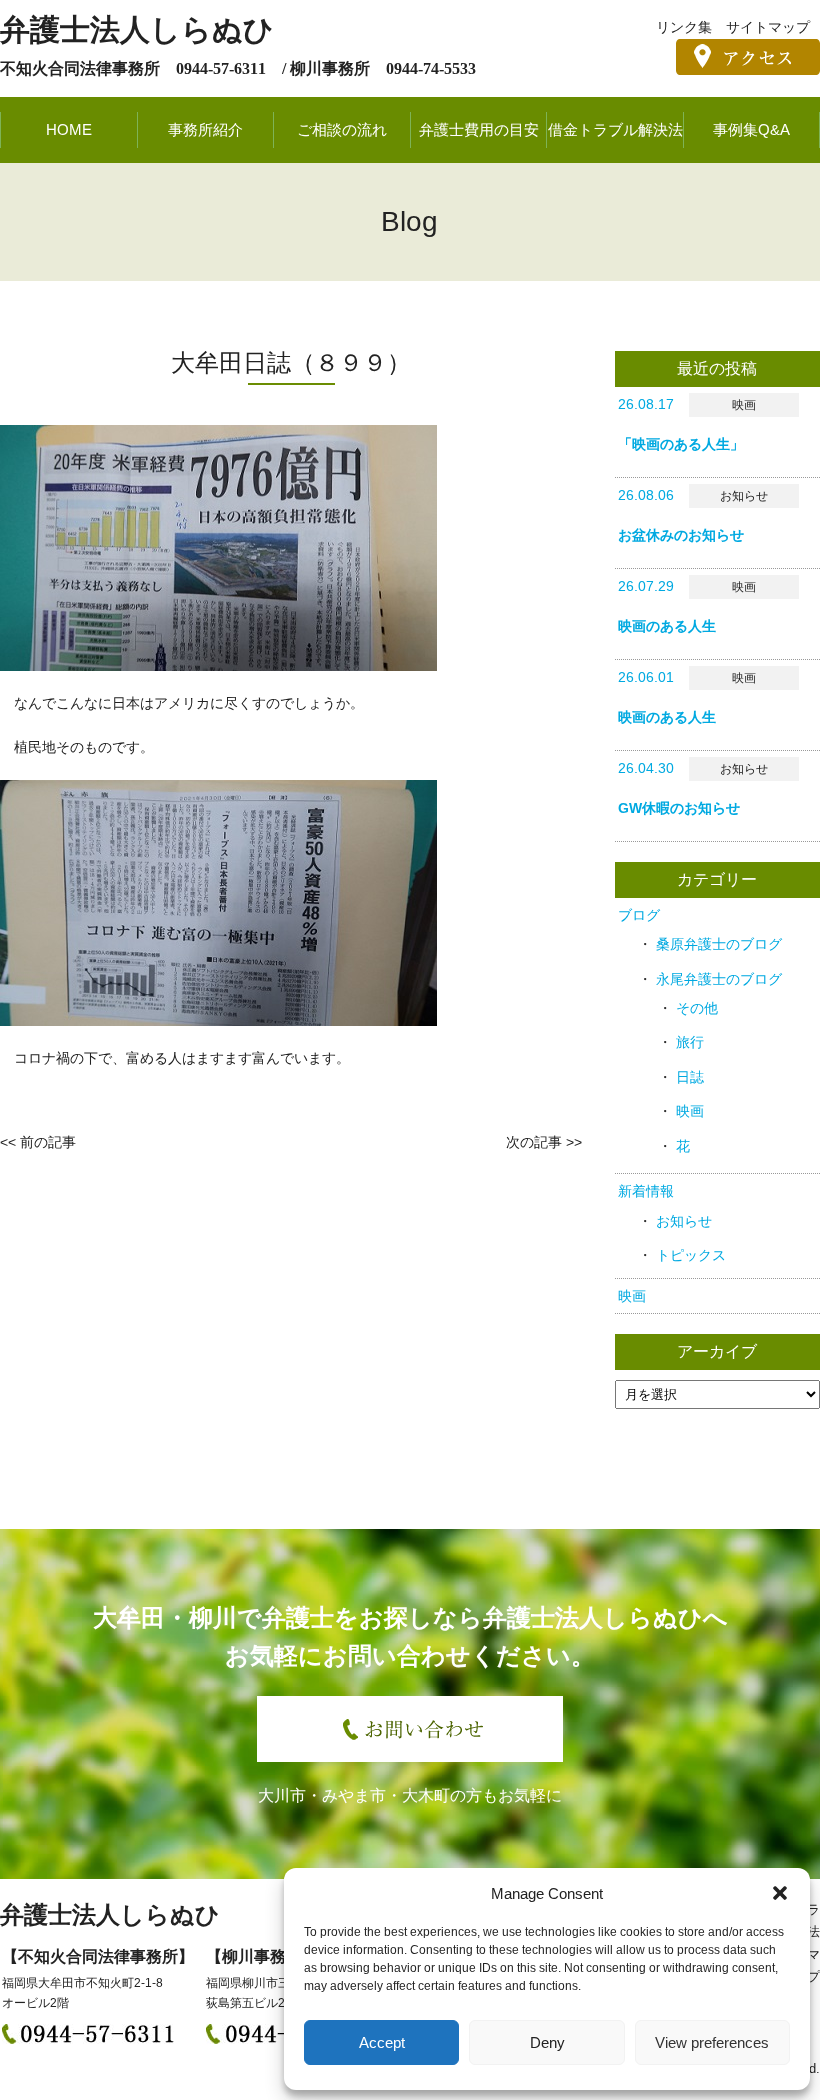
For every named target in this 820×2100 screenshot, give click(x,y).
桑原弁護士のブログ (719, 944)
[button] (780, 1893)
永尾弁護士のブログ (719, 979)
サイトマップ (768, 27)
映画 (690, 1111)
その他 (697, 1008)
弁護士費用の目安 (479, 129)
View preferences (712, 2042)
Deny (547, 2042)
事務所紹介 (205, 129)
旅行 (690, 1042)
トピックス (691, 1255)
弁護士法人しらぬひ (137, 29)
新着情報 (646, 1191)
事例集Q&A (751, 129)
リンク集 (684, 27)
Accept (382, 2042)
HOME (69, 129)
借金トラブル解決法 (615, 129)
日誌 (690, 1077)
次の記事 (534, 1142)
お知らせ (684, 1221)
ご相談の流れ (342, 129)
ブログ (639, 915)
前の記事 (48, 1142)
